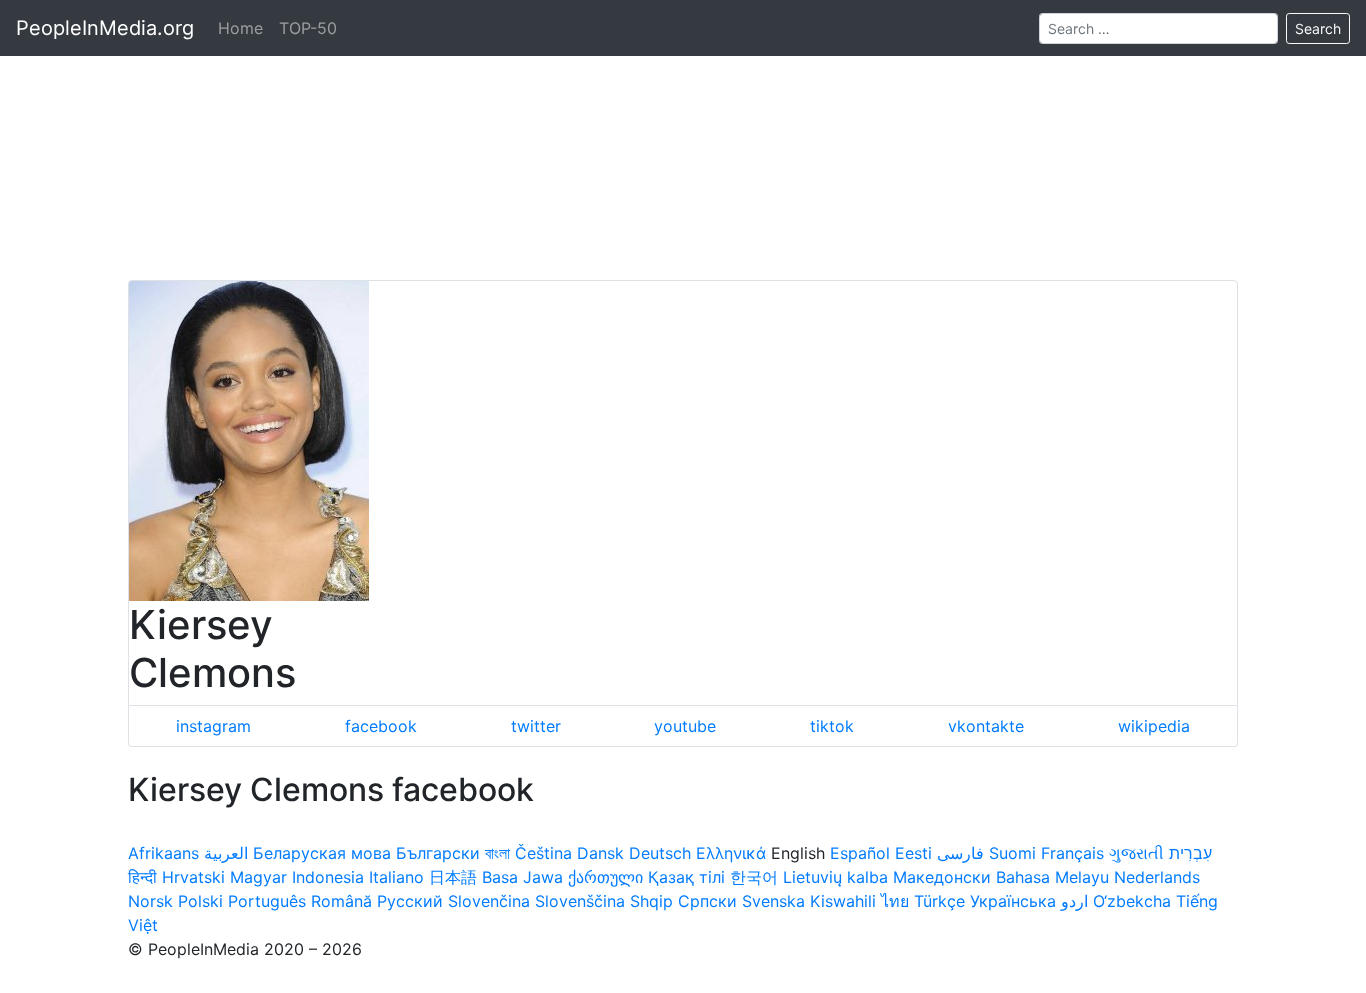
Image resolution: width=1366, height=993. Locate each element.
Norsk (150, 901)
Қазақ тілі (686, 877)
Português (267, 901)
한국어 (754, 877)
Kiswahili (843, 901)
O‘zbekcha (1132, 901)
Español (860, 853)
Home (240, 28)
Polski (200, 901)
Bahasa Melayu (1052, 877)
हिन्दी (142, 877)
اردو (1074, 901)
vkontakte (986, 726)
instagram (213, 726)
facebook (381, 726)
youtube (685, 726)
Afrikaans (163, 853)
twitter (536, 726)
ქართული (605, 877)
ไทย (895, 901)
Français (1072, 853)
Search (1318, 28)
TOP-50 (308, 28)
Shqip (651, 901)
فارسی (960, 853)
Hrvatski (193, 877)
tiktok (832, 726)
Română (341, 901)
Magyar (258, 877)
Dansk (600, 853)
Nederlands (1157, 877)
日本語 (453, 877)
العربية (226, 853)
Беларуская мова (322, 853)
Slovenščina (580, 901)
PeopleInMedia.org (105, 28)
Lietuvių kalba (835, 877)
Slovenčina (489, 901)
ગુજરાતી (1136, 853)
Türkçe (939, 901)
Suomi (1012, 853)
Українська (1013, 901)
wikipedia (1154, 726)
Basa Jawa (522, 877)
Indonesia (328, 877)
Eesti (913, 853)
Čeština (543, 853)
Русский (410, 901)
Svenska (773, 901)
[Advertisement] (683, 140)
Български (438, 853)
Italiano (396, 877)
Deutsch (660, 853)
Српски (707, 901)
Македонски (942, 877)
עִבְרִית (1190, 853)
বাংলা (497, 853)
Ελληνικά (731, 853)
